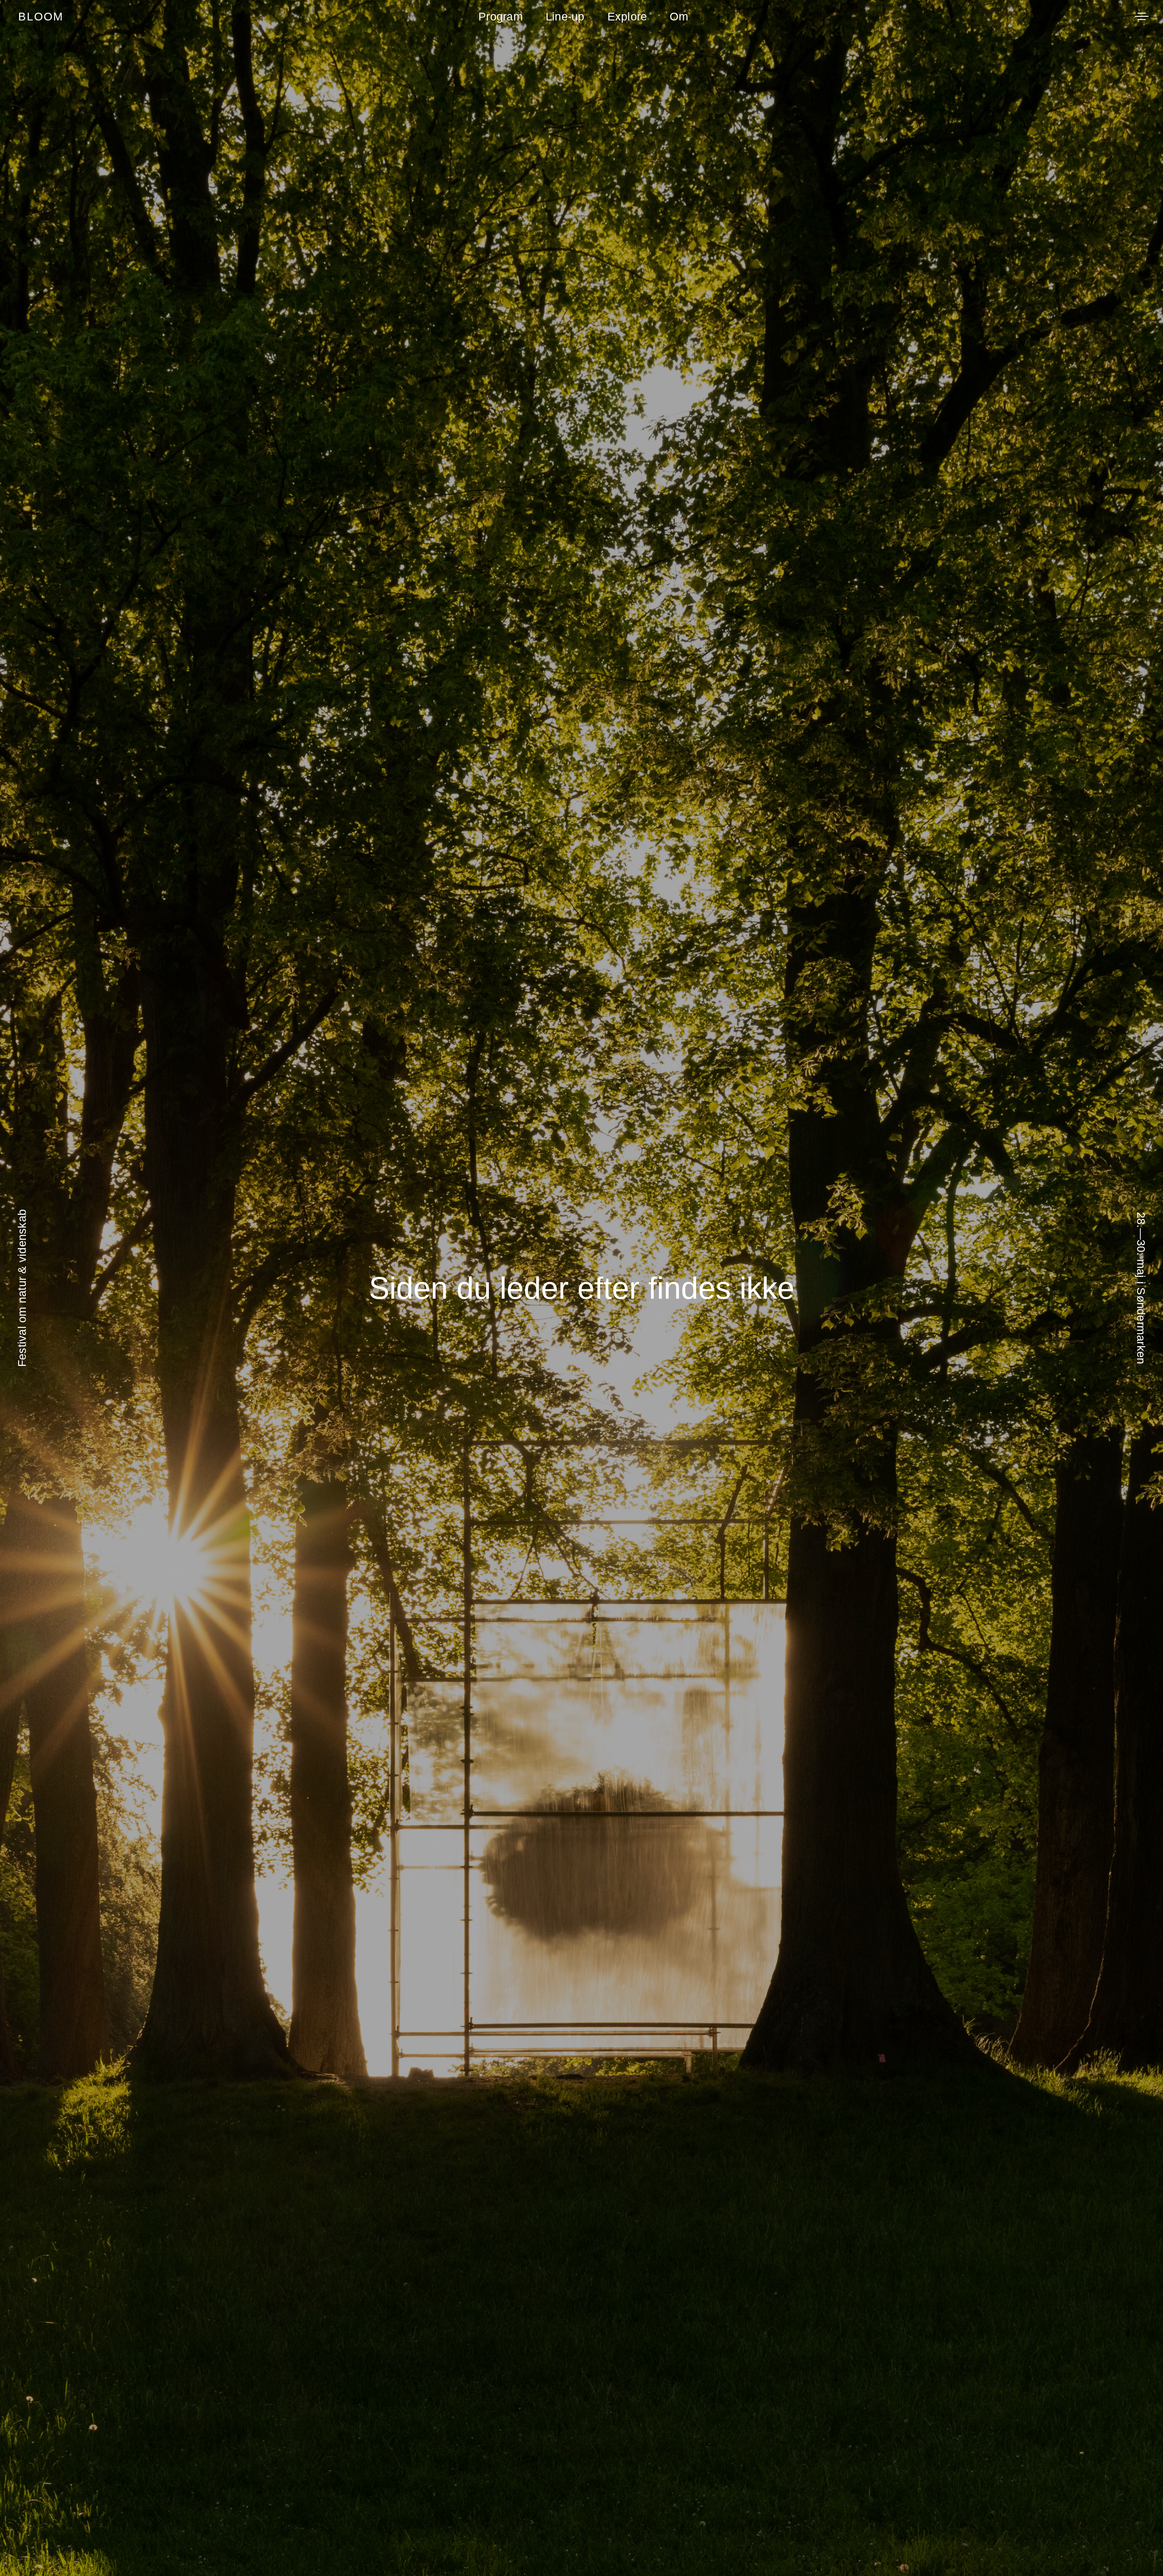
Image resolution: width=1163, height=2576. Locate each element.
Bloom (41, 16)
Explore (627, 16)
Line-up (565, 16)
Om (679, 16)
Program (501, 16)
